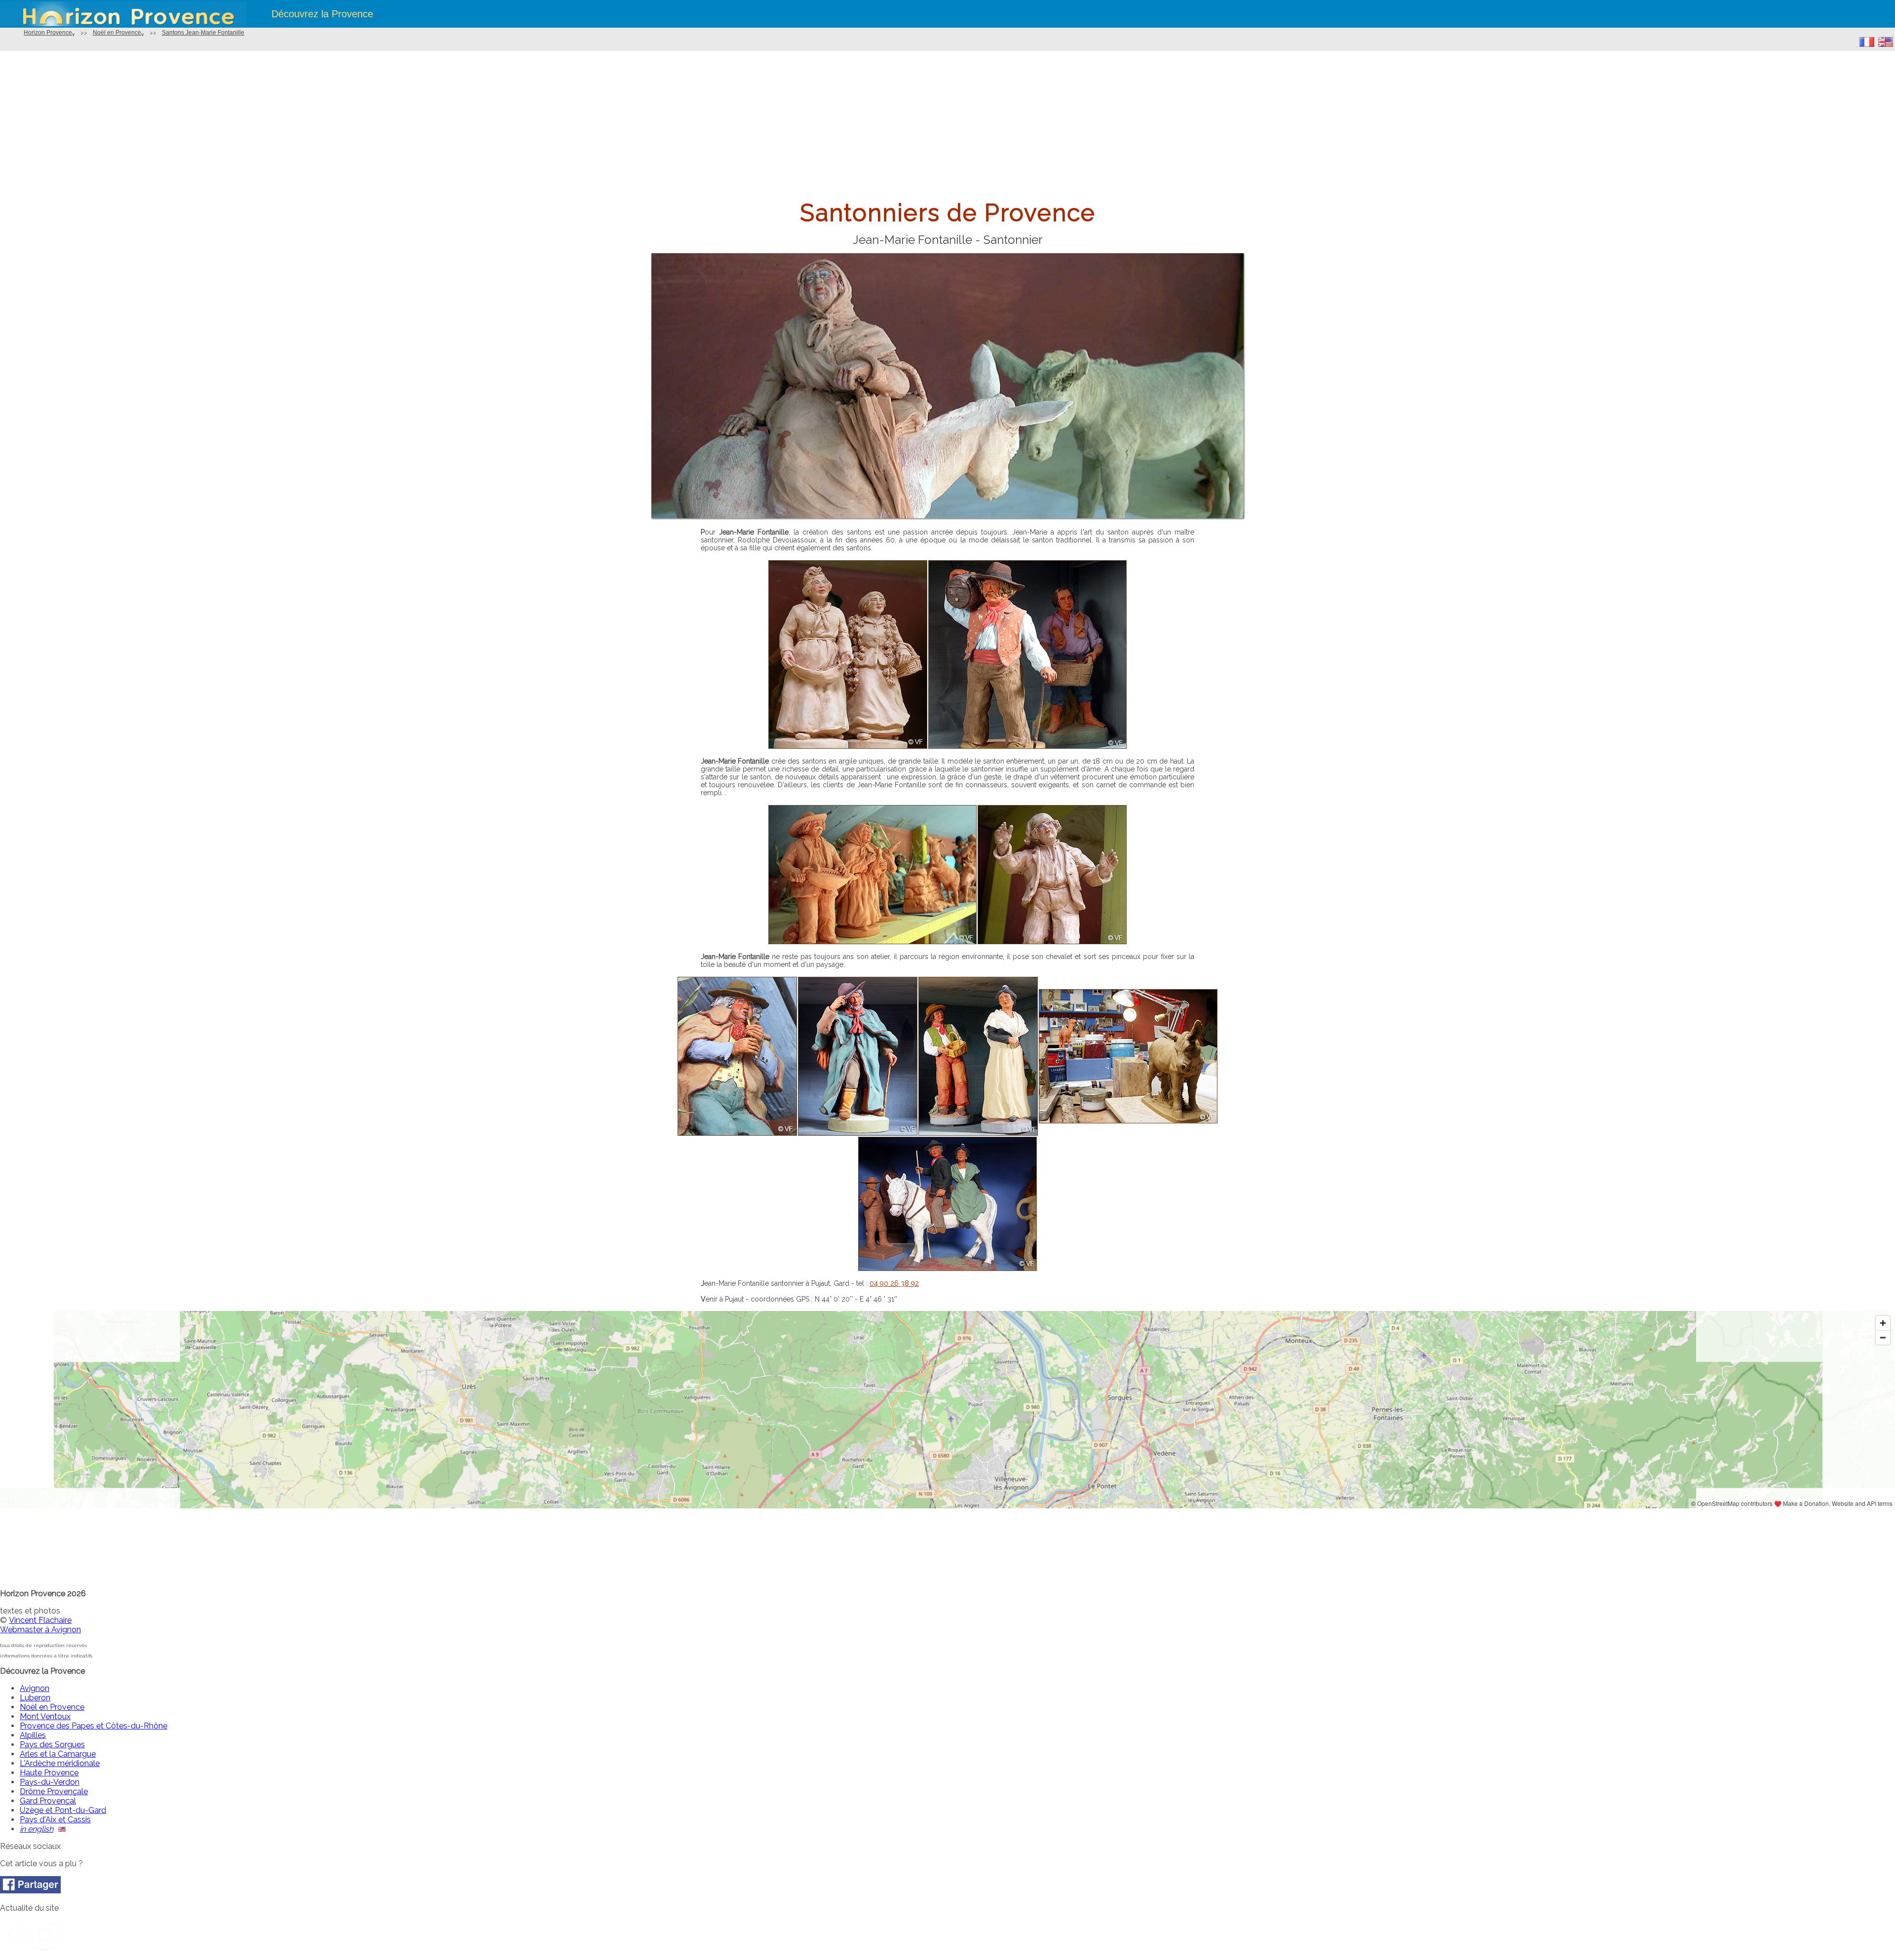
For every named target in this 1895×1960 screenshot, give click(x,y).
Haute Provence (49, 1773)
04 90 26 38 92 (894, 1283)
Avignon (35, 1688)
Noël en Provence (117, 33)
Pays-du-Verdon (50, 1782)
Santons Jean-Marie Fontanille (203, 33)
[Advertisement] (947, 125)
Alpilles (33, 1735)
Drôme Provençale (54, 1791)
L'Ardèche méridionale (60, 1763)
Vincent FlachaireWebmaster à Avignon (40, 1625)
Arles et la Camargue (58, 1754)
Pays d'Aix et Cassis (55, 1820)
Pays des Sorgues (52, 1745)
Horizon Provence (48, 33)
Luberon (35, 1698)
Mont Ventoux (45, 1716)
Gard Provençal (48, 1801)
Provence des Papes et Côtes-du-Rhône (94, 1726)
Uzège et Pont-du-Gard (63, 1810)
